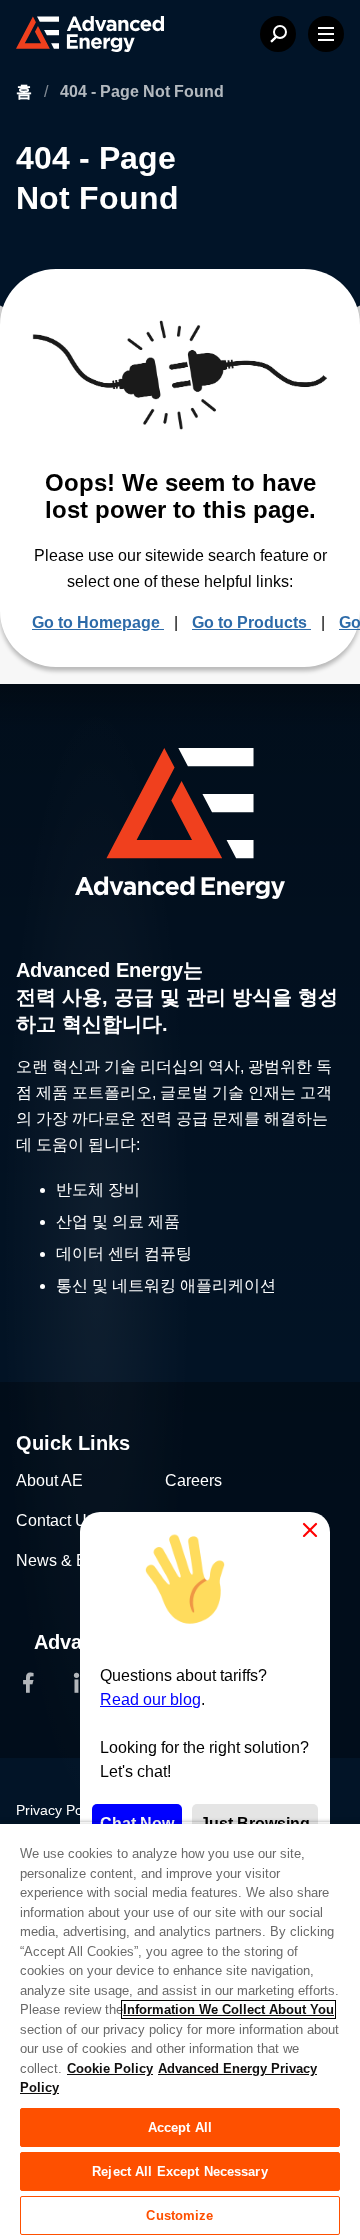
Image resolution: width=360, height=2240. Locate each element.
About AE (49, 1480)
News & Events (70, 1560)
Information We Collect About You (228, 2009)
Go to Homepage (98, 622)
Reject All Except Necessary (180, 2171)
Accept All (180, 2127)
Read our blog (150, 1699)
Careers (193, 1480)
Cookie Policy (110, 2068)
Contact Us (55, 1520)
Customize (179, 2215)
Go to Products (251, 622)
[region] (180, 2031)
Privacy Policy (59, 1810)
